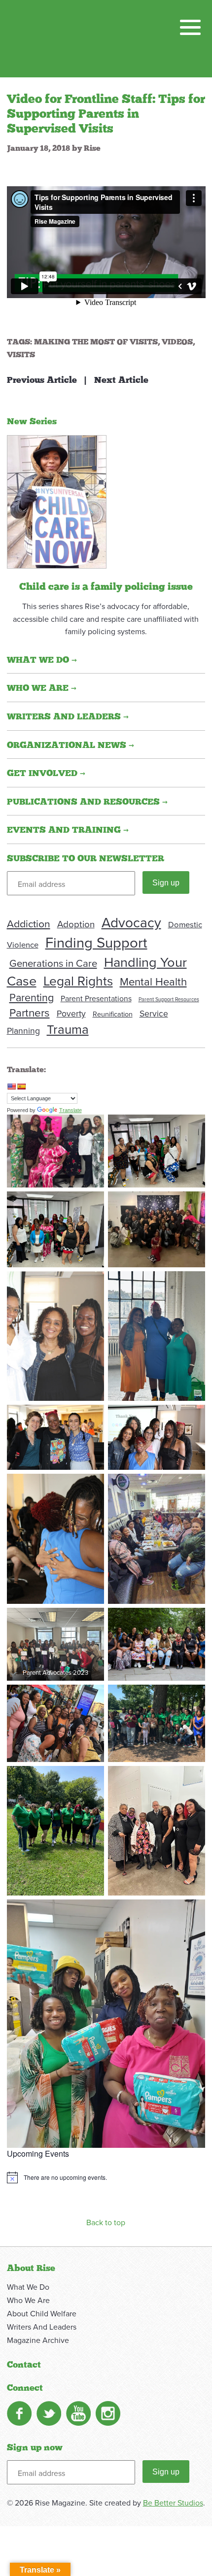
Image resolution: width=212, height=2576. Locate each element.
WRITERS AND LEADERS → (68, 717)
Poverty (71, 1013)
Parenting (32, 997)
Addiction (29, 923)
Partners (30, 1012)
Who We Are (28, 2300)
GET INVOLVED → (46, 774)
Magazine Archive (38, 2340)
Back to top (106, 2222)
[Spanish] (21, 1086)
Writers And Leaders (42, 2327)
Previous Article (42, 380)
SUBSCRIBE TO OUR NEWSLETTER (86, 859)
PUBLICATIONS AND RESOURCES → (87, 802)
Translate (71, 1110)
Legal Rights (78, 981)
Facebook (19, 2413)
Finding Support (96, 942)
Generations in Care (53, 963)
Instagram (108, 2413)
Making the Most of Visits (96, 342)
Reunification (113, 1014)
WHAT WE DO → (42, 660)
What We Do (28, 2287)
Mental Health (153, 981)
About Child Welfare (42, 2313)
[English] (11, 1086)
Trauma (68, 1029)
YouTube (78, 2413)
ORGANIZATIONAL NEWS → (71, 746)
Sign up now (35, 2448)
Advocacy (131, 922)
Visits (21, 355)
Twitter (49, 2413)
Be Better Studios (173, 2503)
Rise (92, 148)
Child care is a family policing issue (106, 587)
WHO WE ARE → (42, 688)
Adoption (76, 924)
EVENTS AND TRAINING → (68, 830)
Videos (177, 342)
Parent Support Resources (169, 999)
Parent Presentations (96, 998)
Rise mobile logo (58, 38)
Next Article (121, 380)
